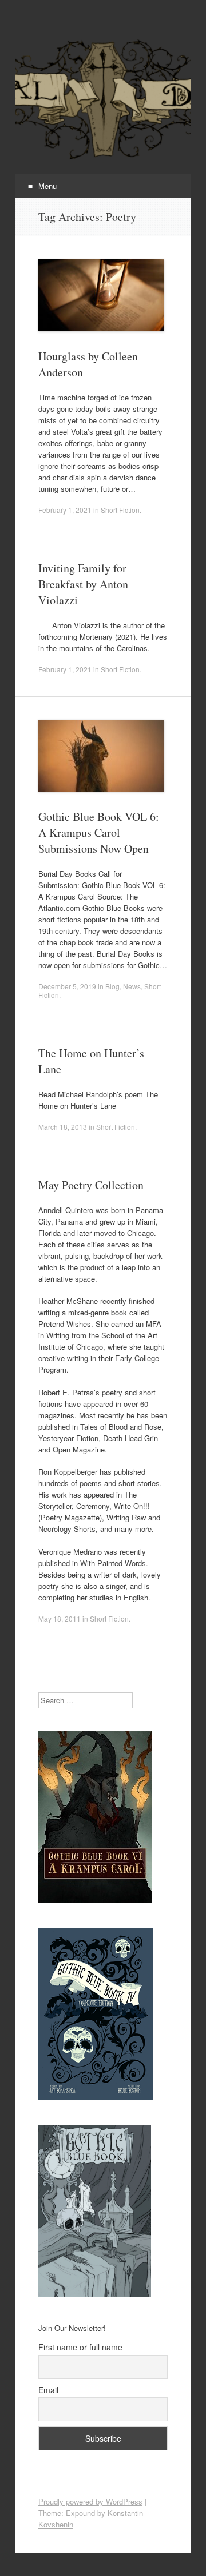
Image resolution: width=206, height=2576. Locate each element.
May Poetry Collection (91, 1185)
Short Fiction (120, 510)
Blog (112, 986)
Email (48, 2390)
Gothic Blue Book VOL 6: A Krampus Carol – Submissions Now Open (99, 832)
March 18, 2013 (63, 1127)
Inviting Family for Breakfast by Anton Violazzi (83, 584)
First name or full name (80, 2347)
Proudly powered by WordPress (90, 2501)
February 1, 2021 (65, 510)
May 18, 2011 (60, 1618)
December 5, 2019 (67, 986)
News (132, 986)
